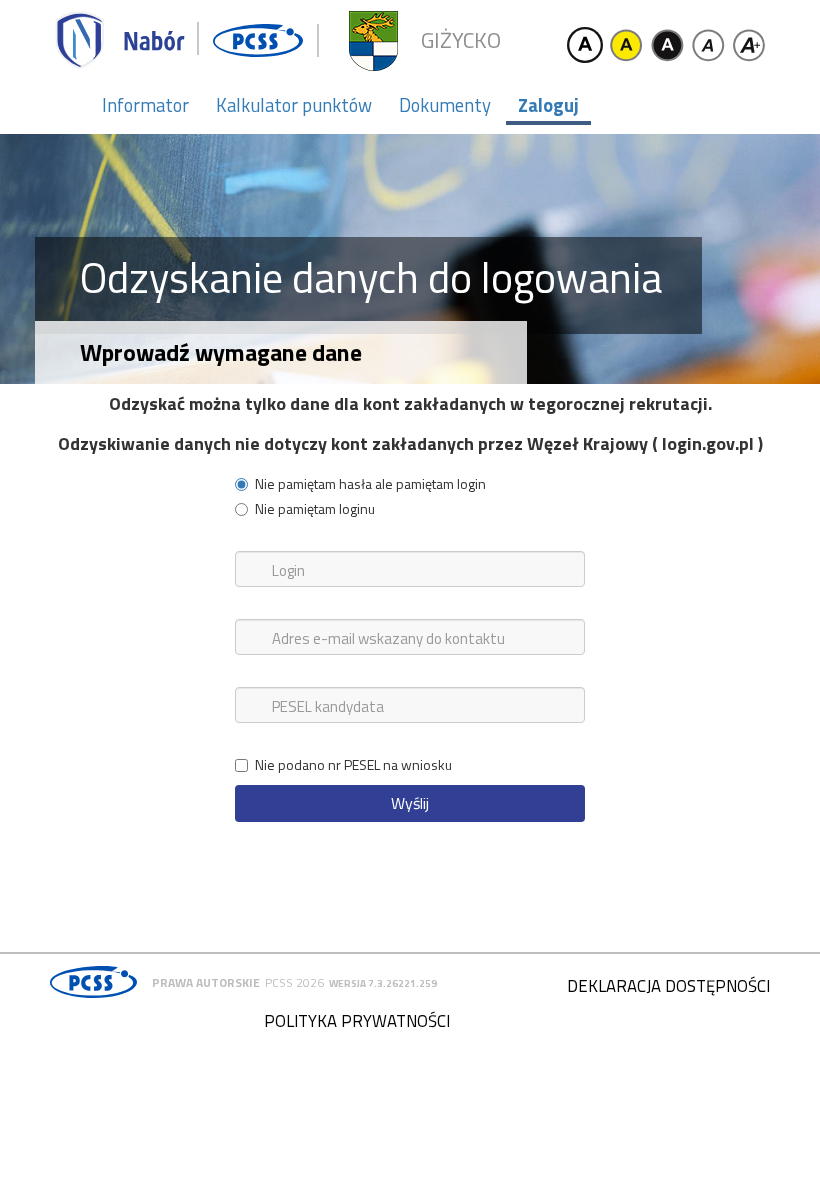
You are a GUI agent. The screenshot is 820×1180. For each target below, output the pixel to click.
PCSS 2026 (294, 982)
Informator (145, 105)
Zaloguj (548, 105)
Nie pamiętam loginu (315, 509)
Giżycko (461, 40)
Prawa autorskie (206, 982)
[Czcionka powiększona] (749, 45)
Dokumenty (445, 105)
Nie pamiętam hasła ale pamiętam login (370, 484)
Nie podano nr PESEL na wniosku (353, 765)
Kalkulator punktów (294, 105)
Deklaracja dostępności (668, 986)
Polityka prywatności (357, 1021)
